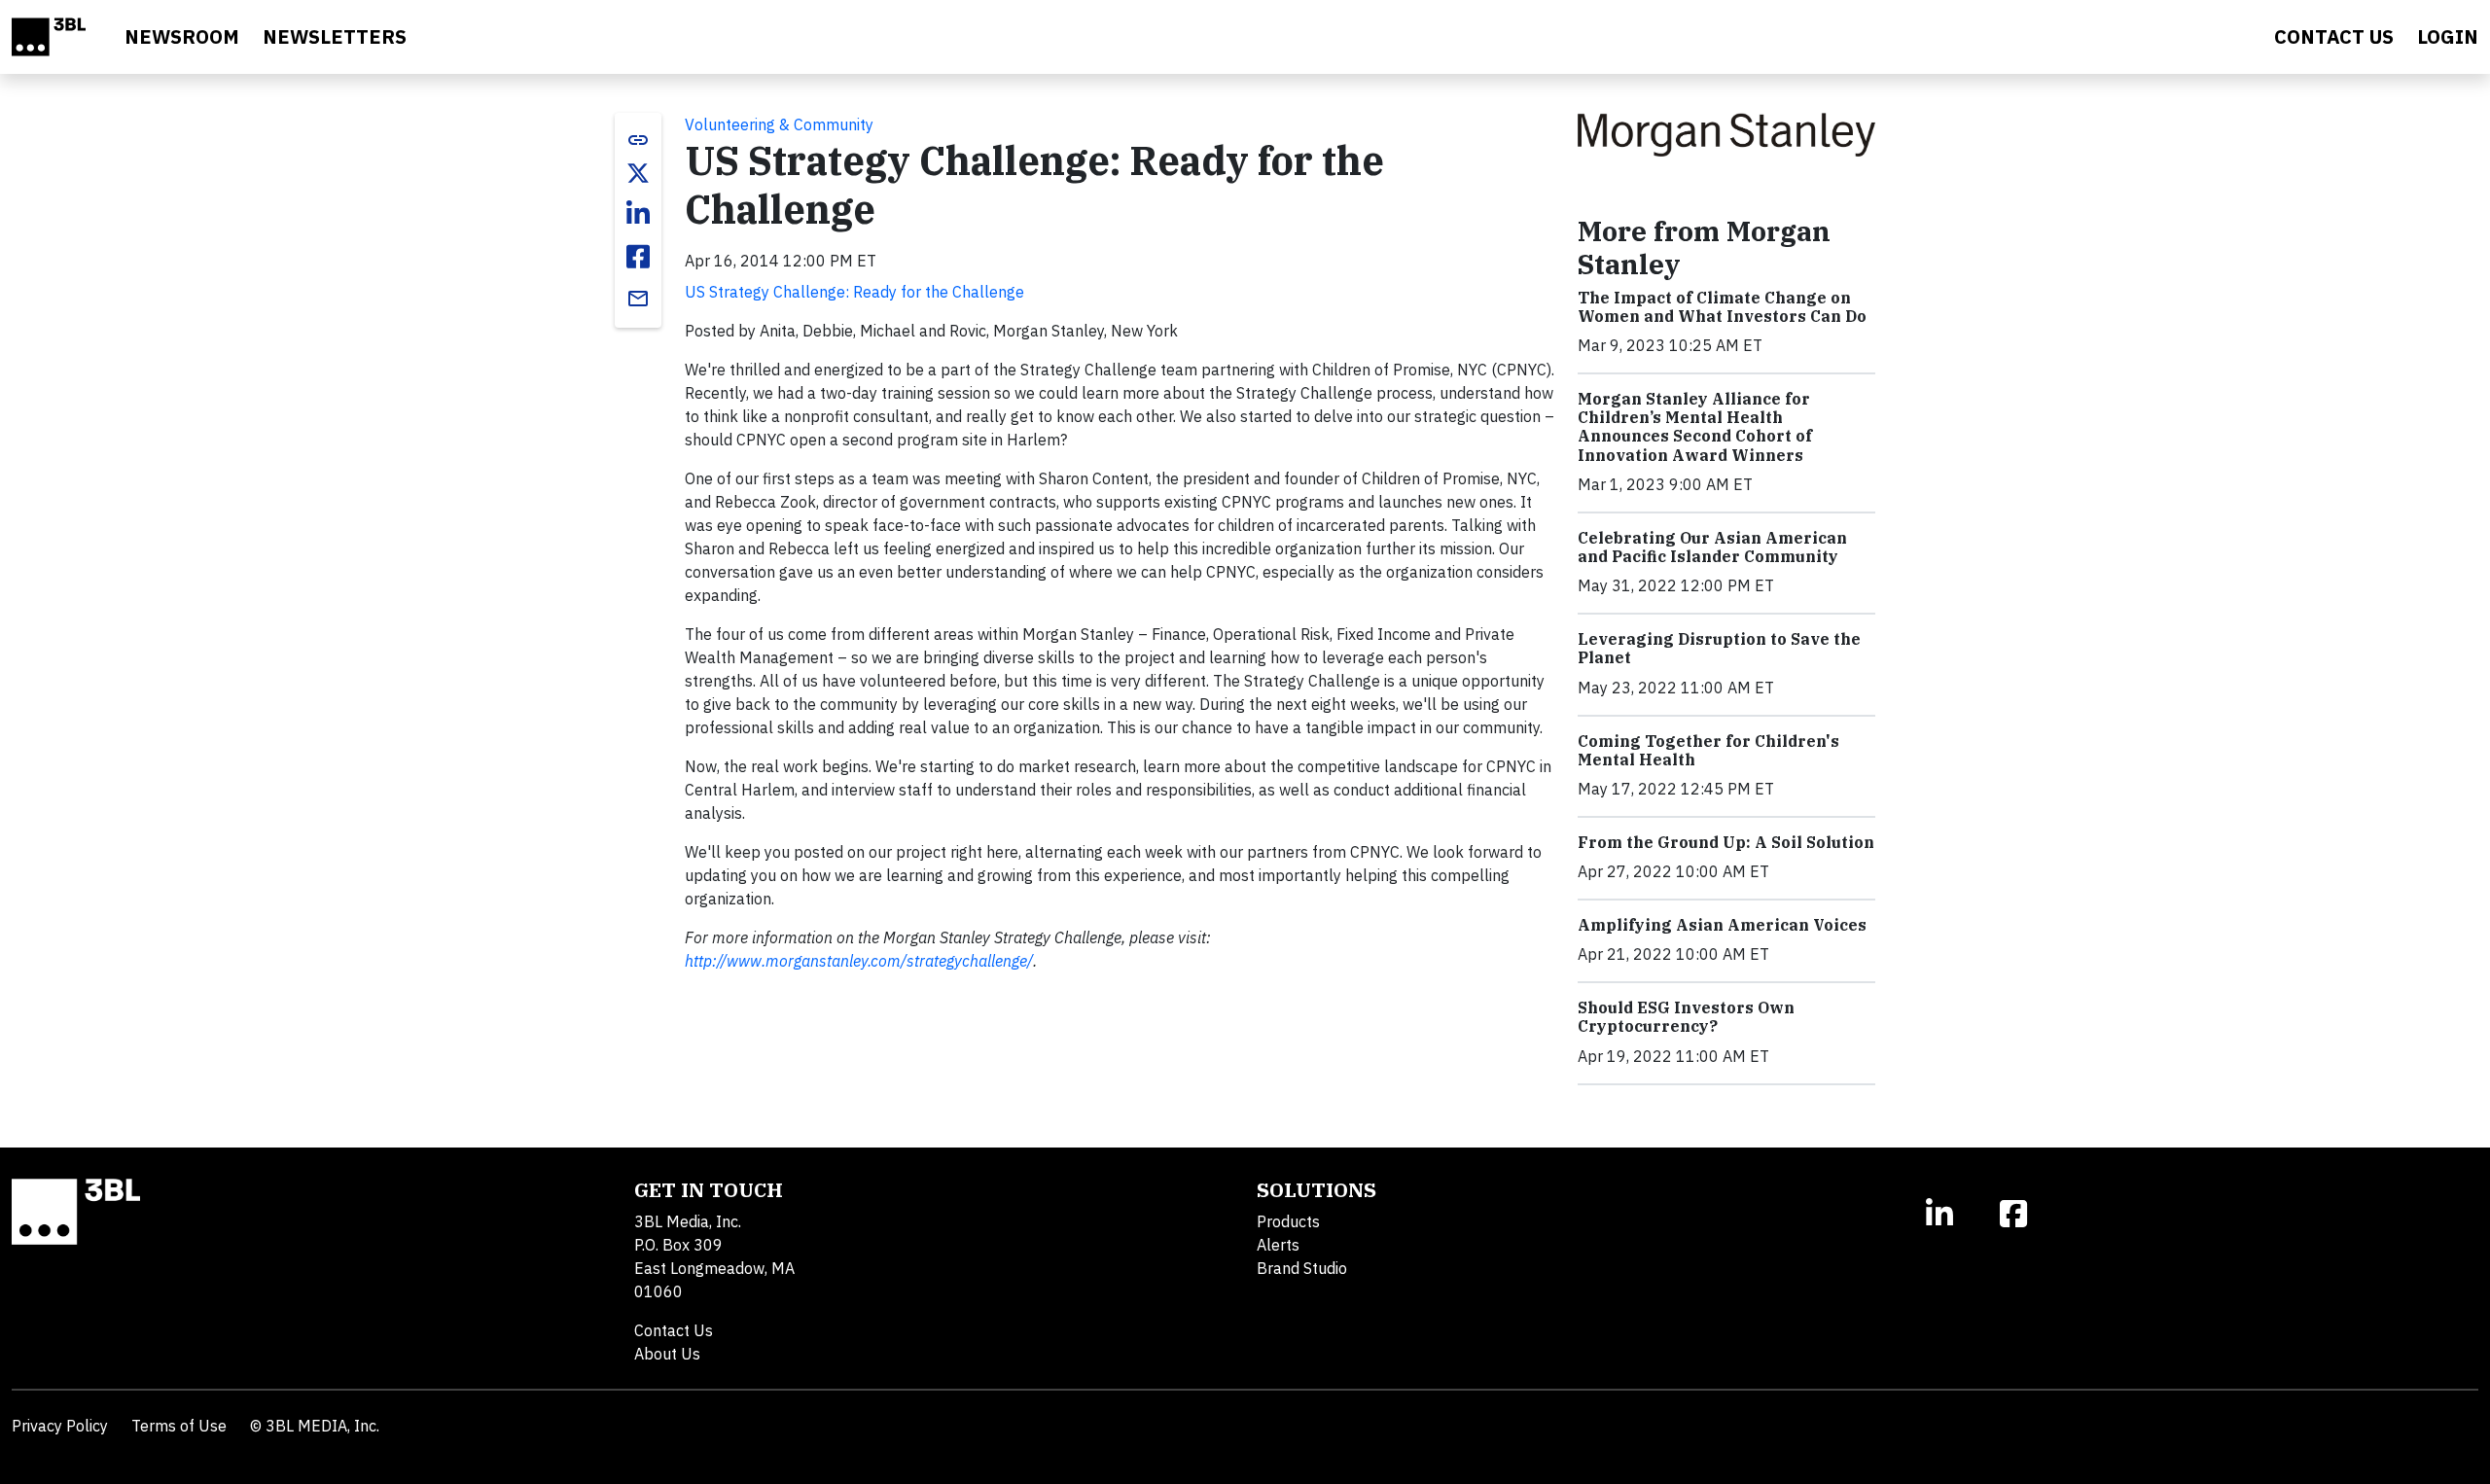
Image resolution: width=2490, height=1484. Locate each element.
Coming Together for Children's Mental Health (1708, 750)
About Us (667, 1354)
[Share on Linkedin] (638, 214)
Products (1288, 1221)
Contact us (2334, 36)
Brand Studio (1302, 1268)
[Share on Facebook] (638, 257)
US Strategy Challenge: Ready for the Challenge (854, 292)
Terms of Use (179, 1426)
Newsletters (335, 36)
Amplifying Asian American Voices (1722, 925)
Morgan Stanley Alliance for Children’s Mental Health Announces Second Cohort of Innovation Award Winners (1695, 427)
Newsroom (182, 36)
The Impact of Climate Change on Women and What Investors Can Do (1722, 307)
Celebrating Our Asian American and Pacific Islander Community (1712, 547)
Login (2448, 36)
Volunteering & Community (779, 124)
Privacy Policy (60, 1426)
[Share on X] (638, 173)
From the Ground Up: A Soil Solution (1726, 842)
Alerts (1278, 1245)
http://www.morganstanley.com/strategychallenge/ (859, 961)
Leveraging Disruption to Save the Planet (1719, 648)
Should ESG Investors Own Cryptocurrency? (1686, 1017)
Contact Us (674, 1330)
